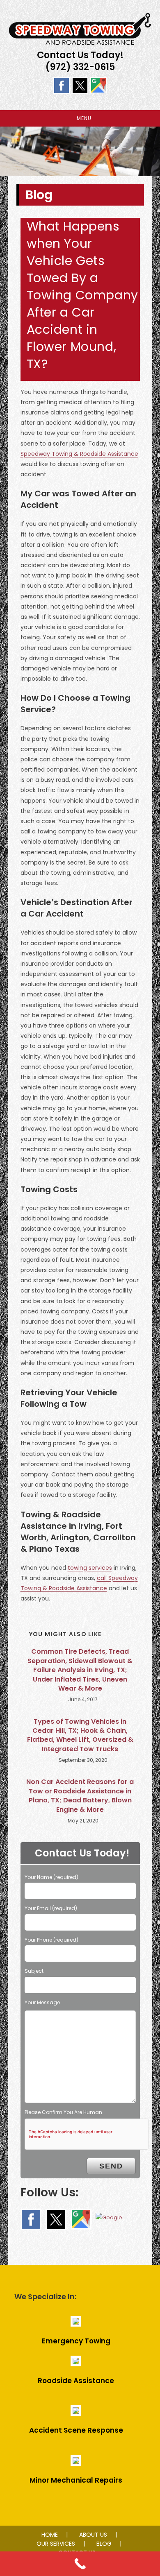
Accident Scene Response (76, 2430)
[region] (80, 151)
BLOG (104, 2544)
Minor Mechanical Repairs (76, 2480)
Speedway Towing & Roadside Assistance (79, 454)
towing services (90, 1568)
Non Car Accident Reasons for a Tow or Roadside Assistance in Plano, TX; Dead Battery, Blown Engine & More (80, 1796)
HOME (50, 2535)
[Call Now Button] (80, 2564)
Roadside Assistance (76, 2381)
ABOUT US (93, 2535)
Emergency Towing (76, 2341)
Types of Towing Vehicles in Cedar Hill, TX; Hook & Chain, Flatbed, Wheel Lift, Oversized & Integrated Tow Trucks (80, 1735)
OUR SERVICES (56, 2544)
